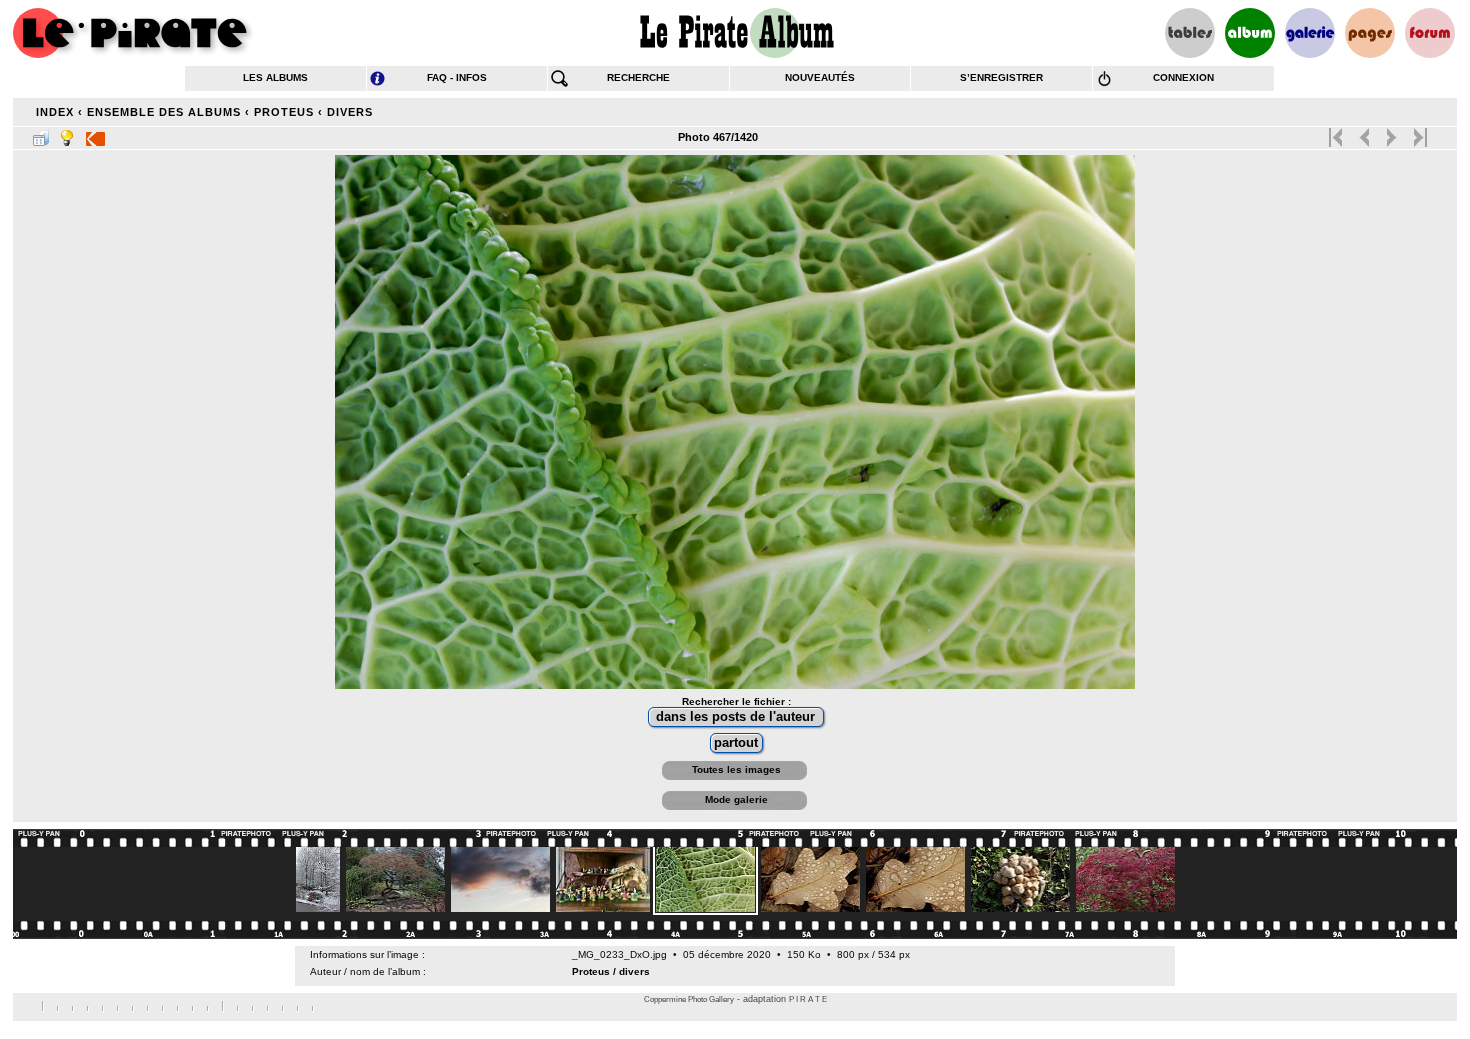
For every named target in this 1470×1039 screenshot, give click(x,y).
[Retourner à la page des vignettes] (41, 134)
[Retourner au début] (1337, 133)
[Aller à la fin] (1418, 133)
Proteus (284, 112)
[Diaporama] (95, 134)
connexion (1183, 77)
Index (55, 112)
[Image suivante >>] (1391, 133)
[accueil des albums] (735, 33)
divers (350, 112)
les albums (275, 77)
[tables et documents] (1190, 33)
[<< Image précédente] (1364, 133)
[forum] (1430, 33)
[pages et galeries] (1370, 33)
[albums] (1250, 33)
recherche (638, 77)
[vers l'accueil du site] (133, 33)
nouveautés (820, 77)
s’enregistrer (1001, 77)
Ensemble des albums (164, 112)
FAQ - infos (457, 77)
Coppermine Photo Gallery (689, 999)
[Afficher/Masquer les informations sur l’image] (67, 134)
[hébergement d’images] (1310, 33)
